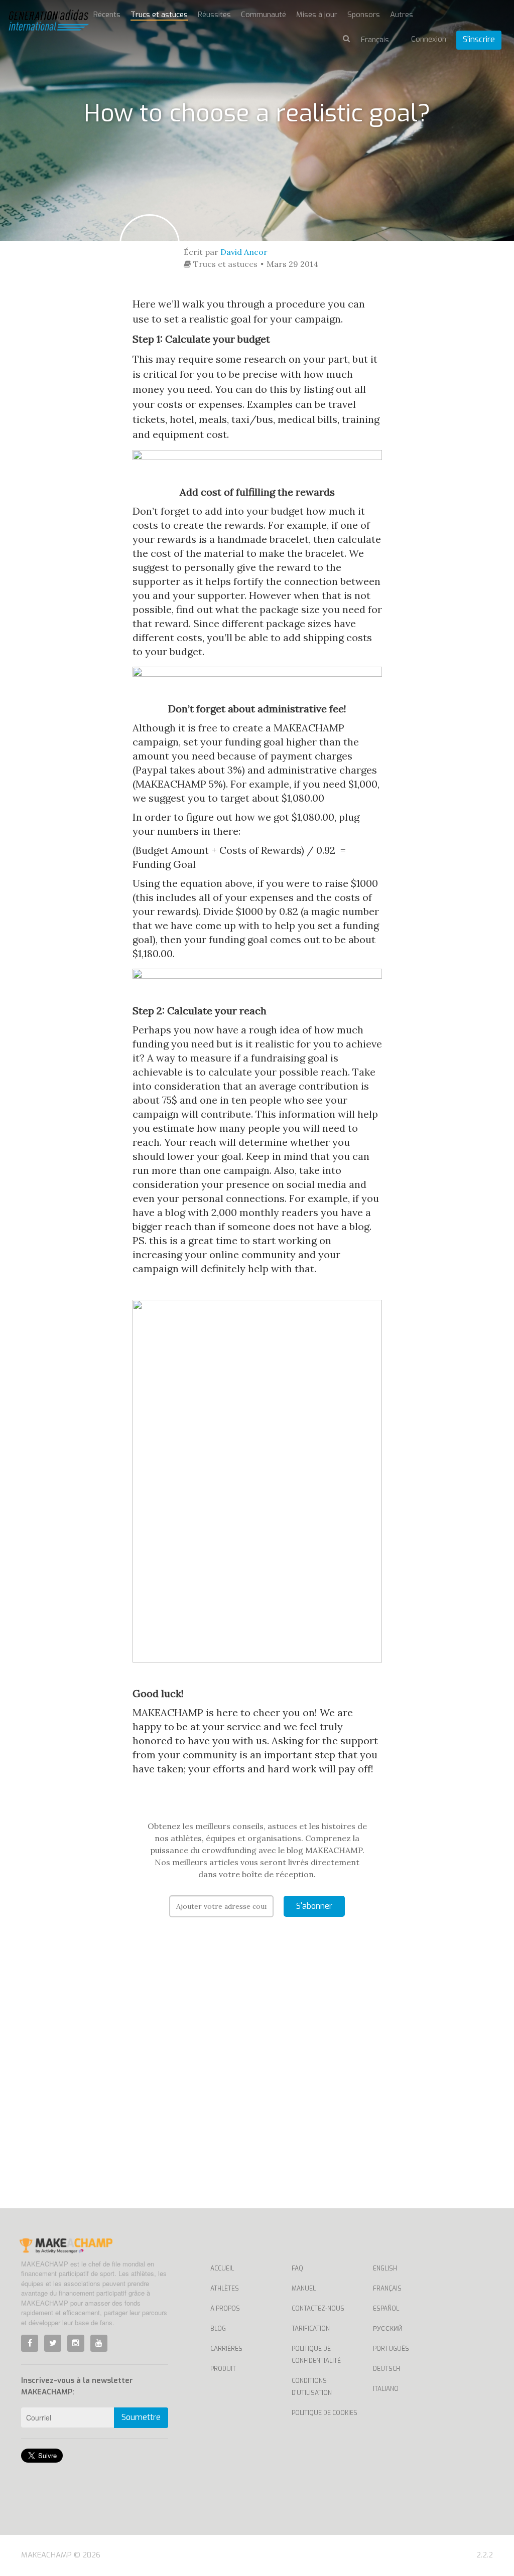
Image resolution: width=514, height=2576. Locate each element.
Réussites (214, 15)
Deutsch (387, 2369)
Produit (223, 2369)
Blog (218, 2329)
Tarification (311, 2329)
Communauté (264, 15)
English (385, 2268)
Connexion (429, 39)
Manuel (304, 2289)
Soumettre (141, 2417)
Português (391, 2349)
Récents (107, 15)
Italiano (386, 2389)
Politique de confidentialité (316, 2355)
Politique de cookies (325, 2413)
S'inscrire (479, 39)
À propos (225, 2309)
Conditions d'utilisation (312, 2387)
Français (387, 2289)
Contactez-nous (318, 2309)
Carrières (226, 2349)
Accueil (222, 2268)
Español (386, 2309)
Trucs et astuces (159, 15)
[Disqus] (257, 2078)
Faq (297, 2268)
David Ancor (244, 252)
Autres (402, 15)
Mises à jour (317, 15)
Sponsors (364, 15)
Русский (388, 2329)
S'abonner (314, 1906)
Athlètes (225, 2289)
